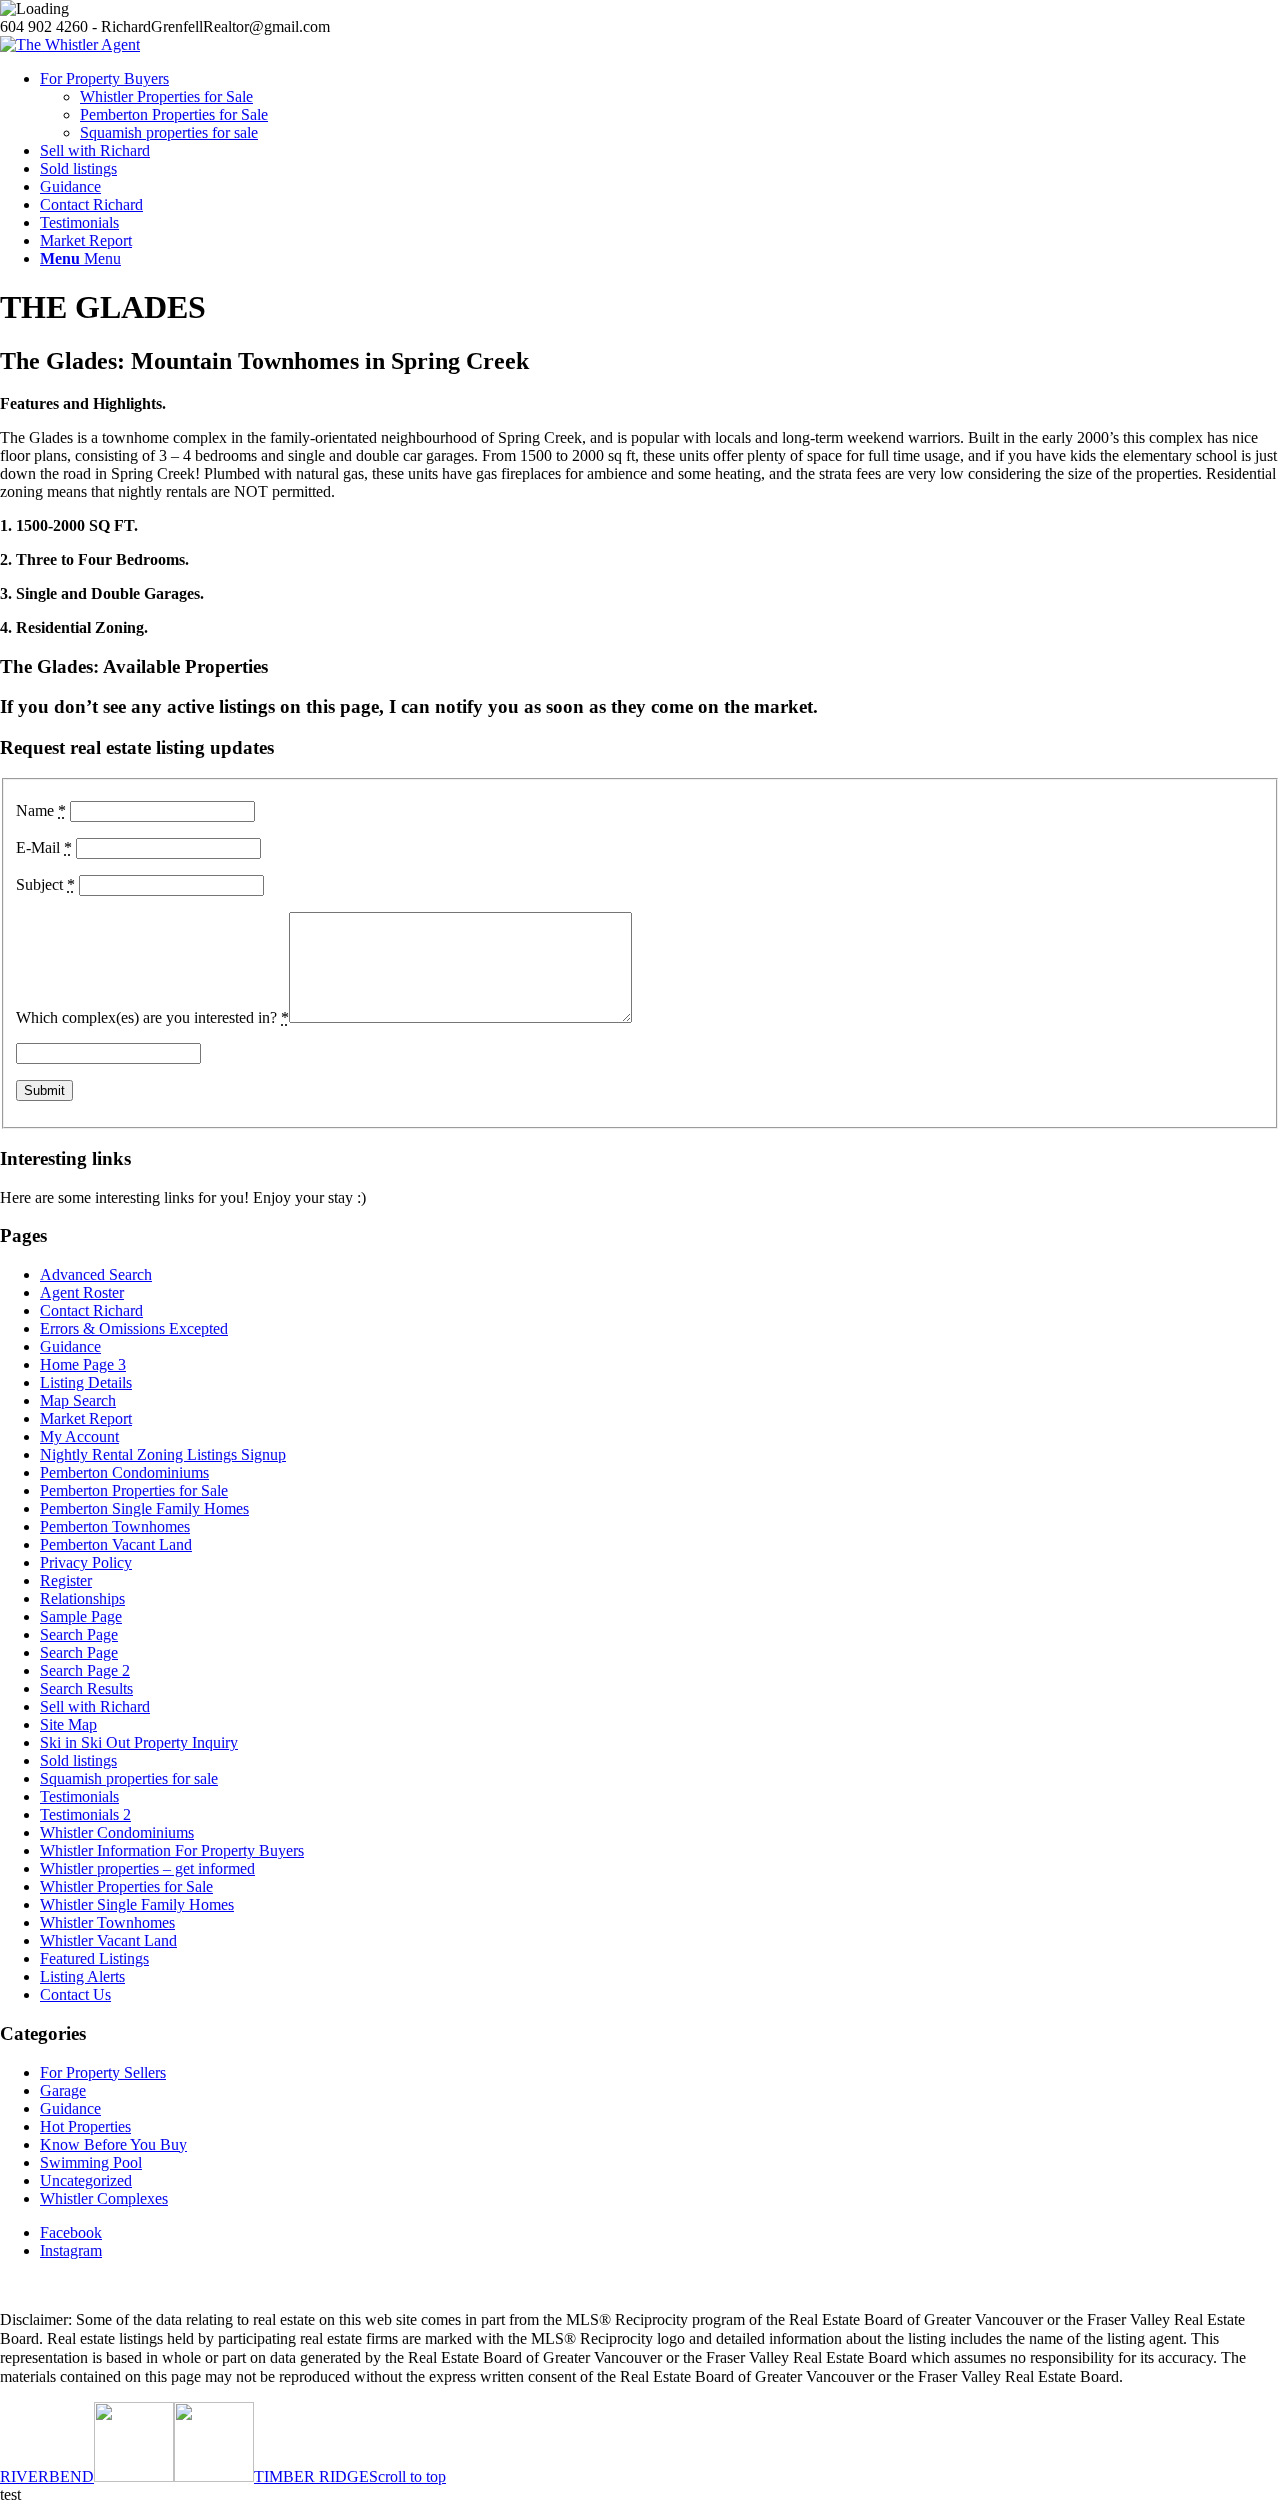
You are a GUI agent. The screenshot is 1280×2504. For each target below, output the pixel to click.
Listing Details (86, 1382)
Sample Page (81, 1616)
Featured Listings (94, 1958)
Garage (63, 2090)
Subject (45, 884)
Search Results (86, 1688)
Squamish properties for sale (129, 1778)
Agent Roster (82, 1292)
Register (66, 1580)
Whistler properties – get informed (147, 1868)
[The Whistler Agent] (70, 44)
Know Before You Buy (113, 2144)
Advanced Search (96, 1274)
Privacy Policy (86, 1562)
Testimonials (79, 1796)
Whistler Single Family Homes (137, 1904)
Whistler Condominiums (117, 1832)
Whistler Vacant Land (108, 1940)
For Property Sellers (103, 2072)
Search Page (79, 1634)
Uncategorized (86, 2180)
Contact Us (75, 1994)
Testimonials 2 (85, 1814)
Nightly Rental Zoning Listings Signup (163, 1454)
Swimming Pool (91, 2162)
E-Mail (44, 847)
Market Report (86, 1418)
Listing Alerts (82, 1976)
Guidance (70, 1346)
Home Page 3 (83, 1364)
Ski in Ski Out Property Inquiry (139, 1742)
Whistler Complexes (104, 2198)
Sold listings (78, 1760)
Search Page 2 (85, 1670)
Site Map (68, 1724)
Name (41, 810)
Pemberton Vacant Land (116, 1544)
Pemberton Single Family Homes (144, 1508)
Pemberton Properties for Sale (134, 1490)
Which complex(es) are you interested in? (152, 1017)
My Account (79, 1436)
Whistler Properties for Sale (126, 1886)
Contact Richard (91, 1310)
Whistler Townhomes (107, 1922)
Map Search (78, 1400)
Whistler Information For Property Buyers (172, 1850)
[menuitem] (660, 106)
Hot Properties (85, 2126)
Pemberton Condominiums (124, 1472)
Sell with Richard (95, 1706)
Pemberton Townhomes (115, 1526)
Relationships (82, 1598)
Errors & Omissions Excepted (134, 1328)
